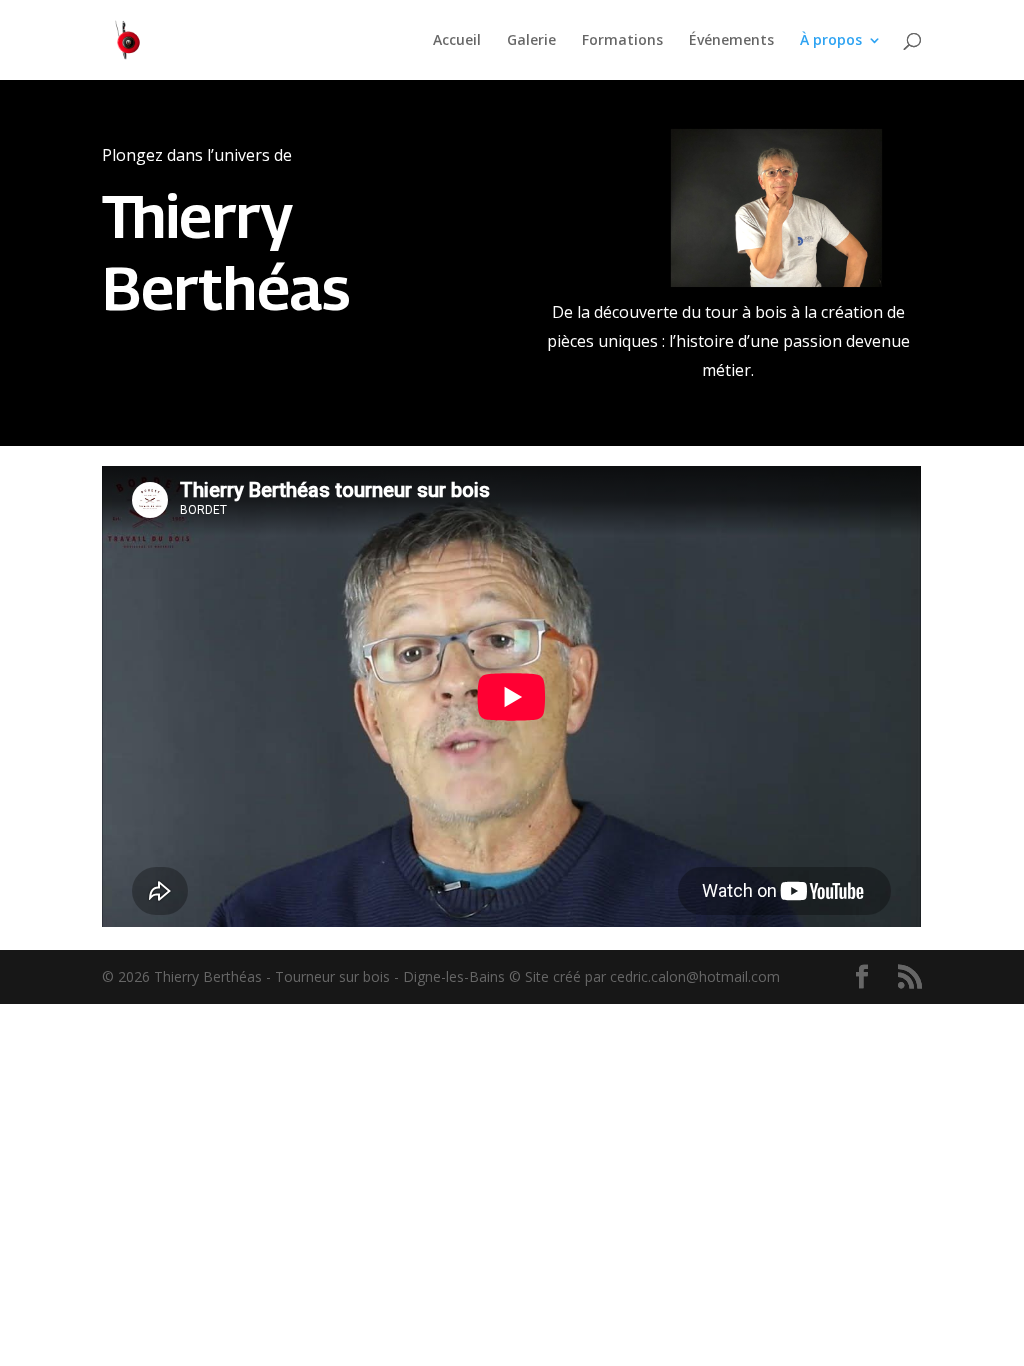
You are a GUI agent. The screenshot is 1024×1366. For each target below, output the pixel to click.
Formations (622, 41)
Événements (731, 41)
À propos (831, 41)
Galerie (531, 41)
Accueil (457, 41)
